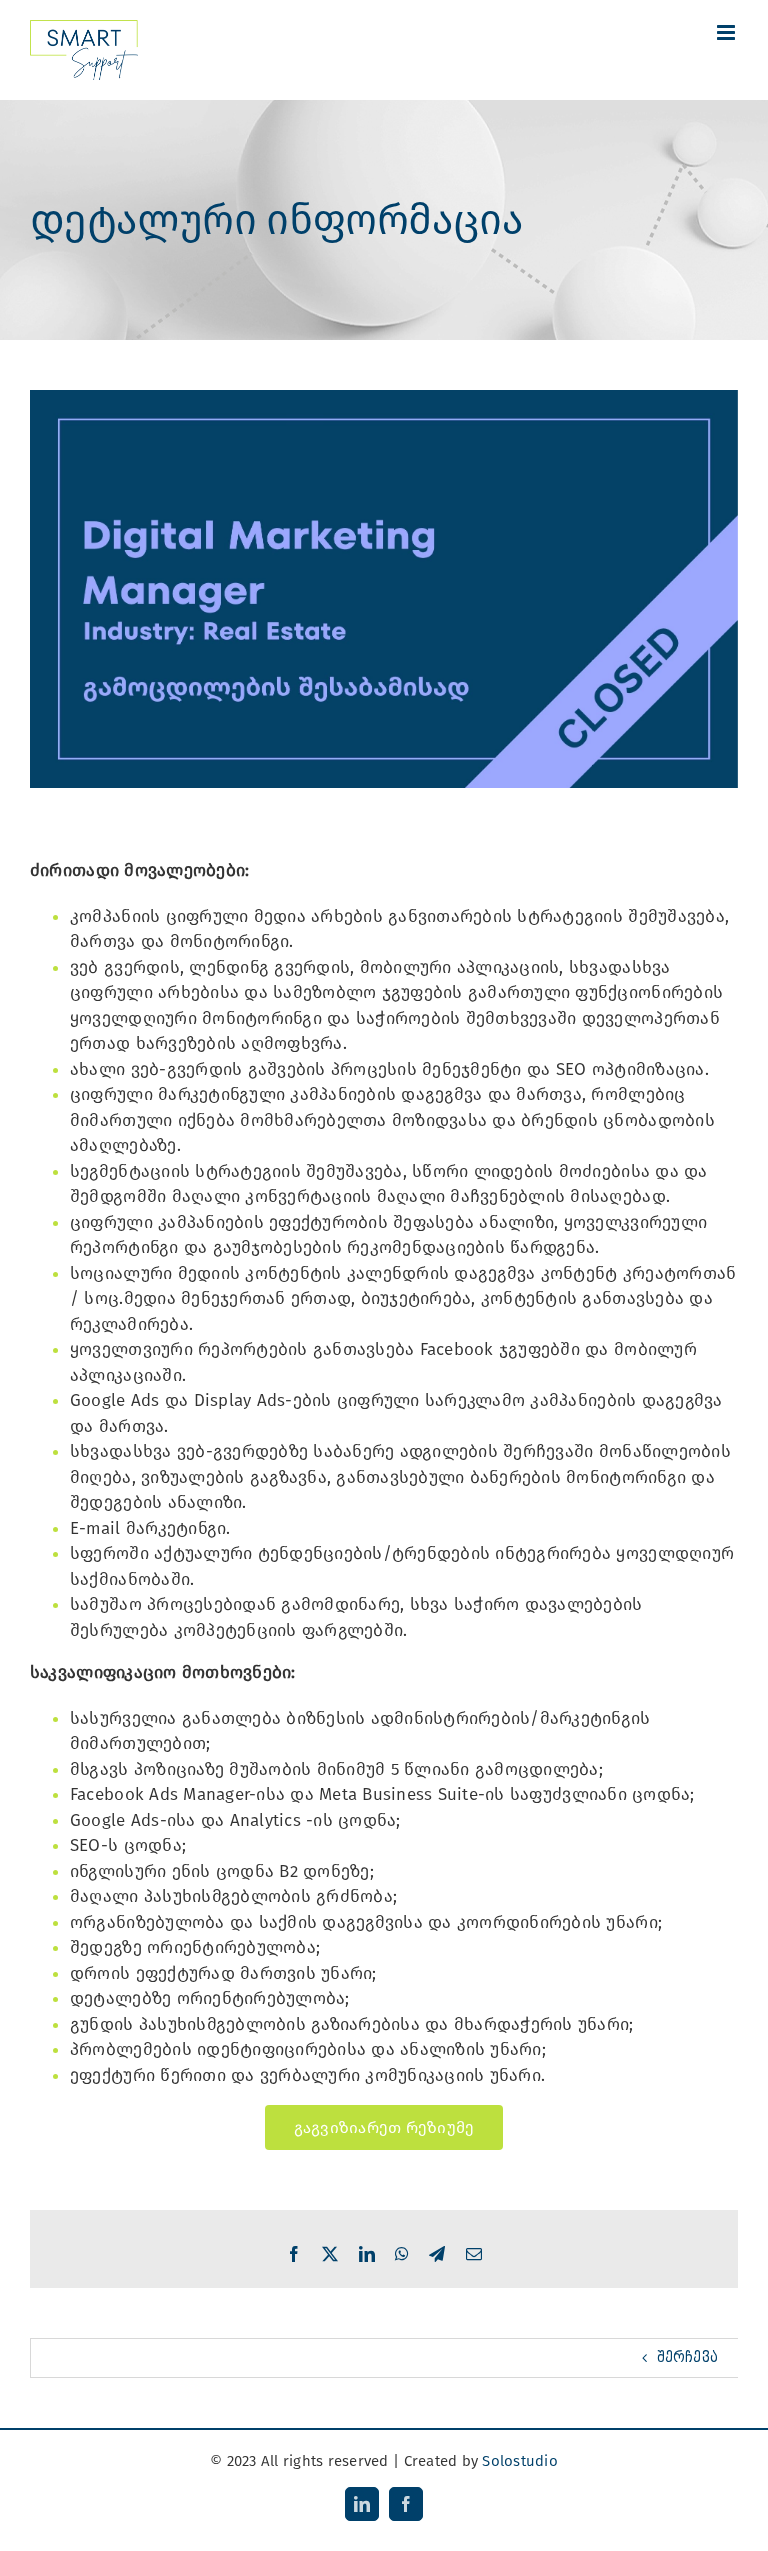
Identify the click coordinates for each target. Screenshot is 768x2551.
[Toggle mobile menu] (727, 32)
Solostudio (520, 2461)
